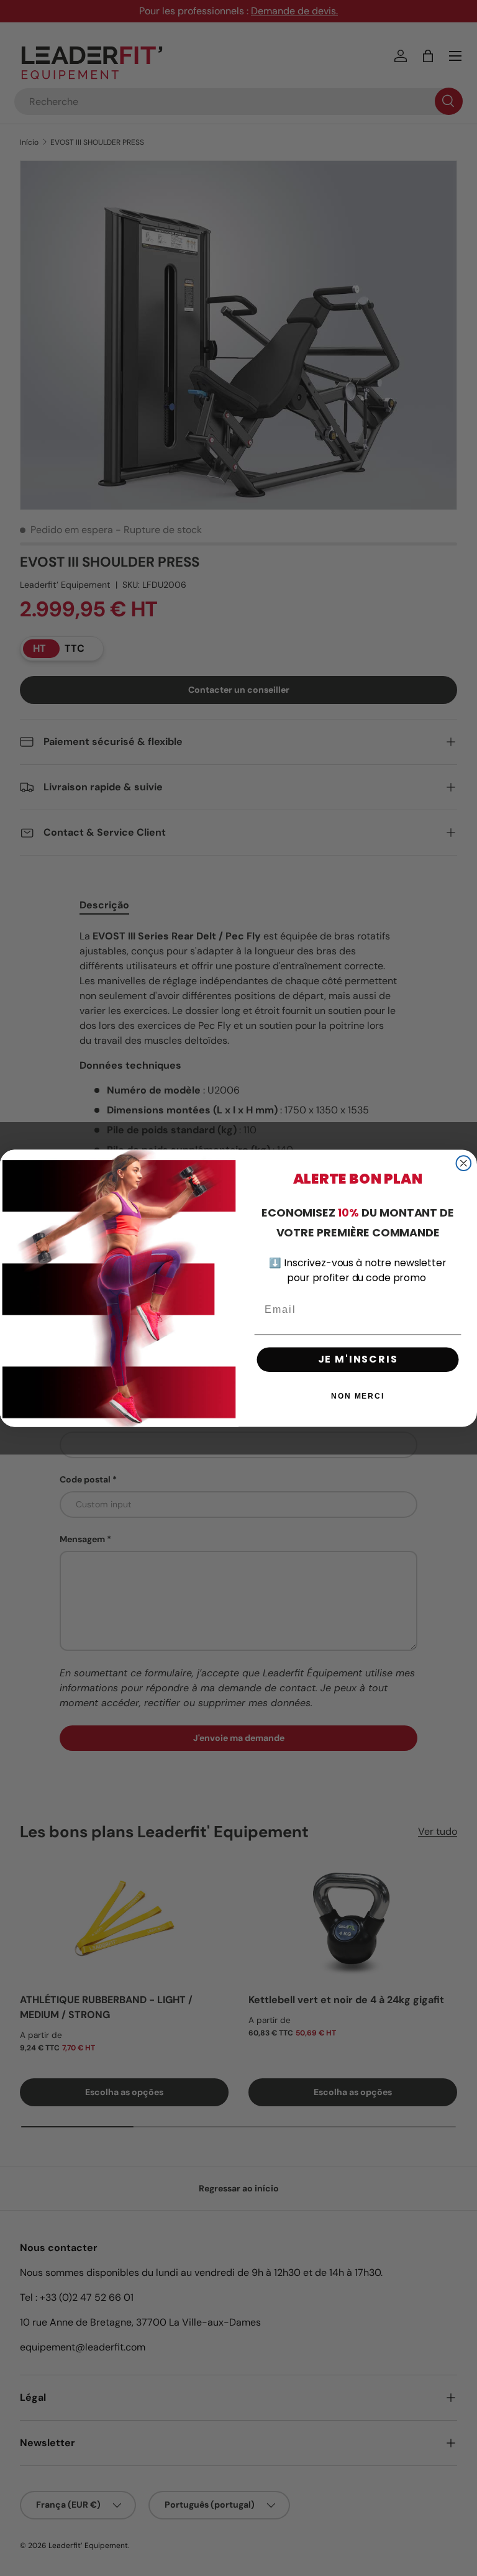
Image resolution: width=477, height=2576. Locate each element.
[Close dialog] (464, 1163)
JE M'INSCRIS (358, 1359)
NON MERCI (358, 1396)
